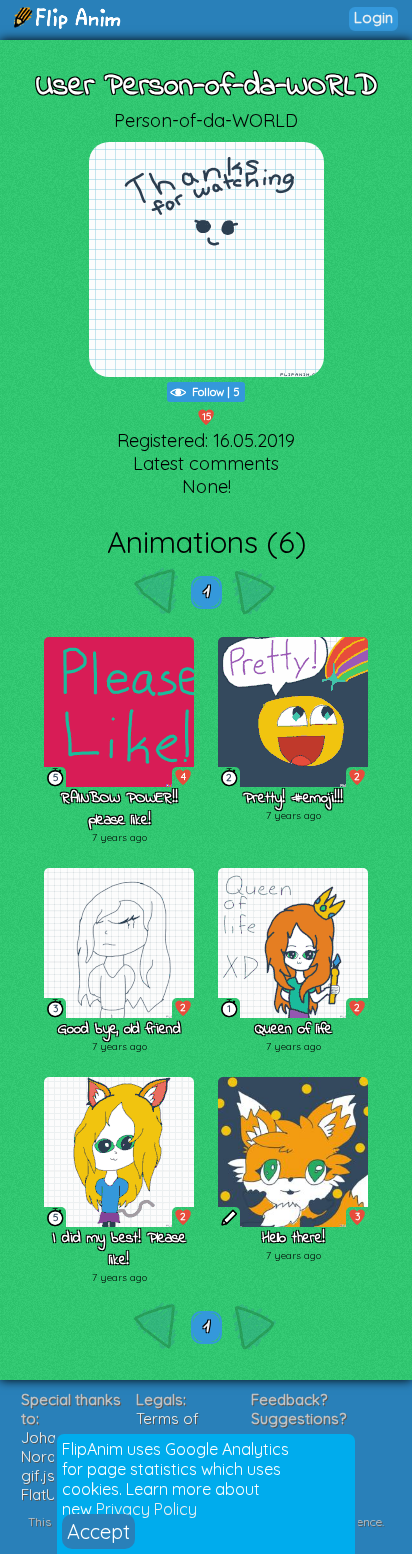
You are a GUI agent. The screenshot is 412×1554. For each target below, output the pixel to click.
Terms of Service (167, 1428)
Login (373, 17)
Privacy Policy (146, 1509)
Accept (98, 1531)
